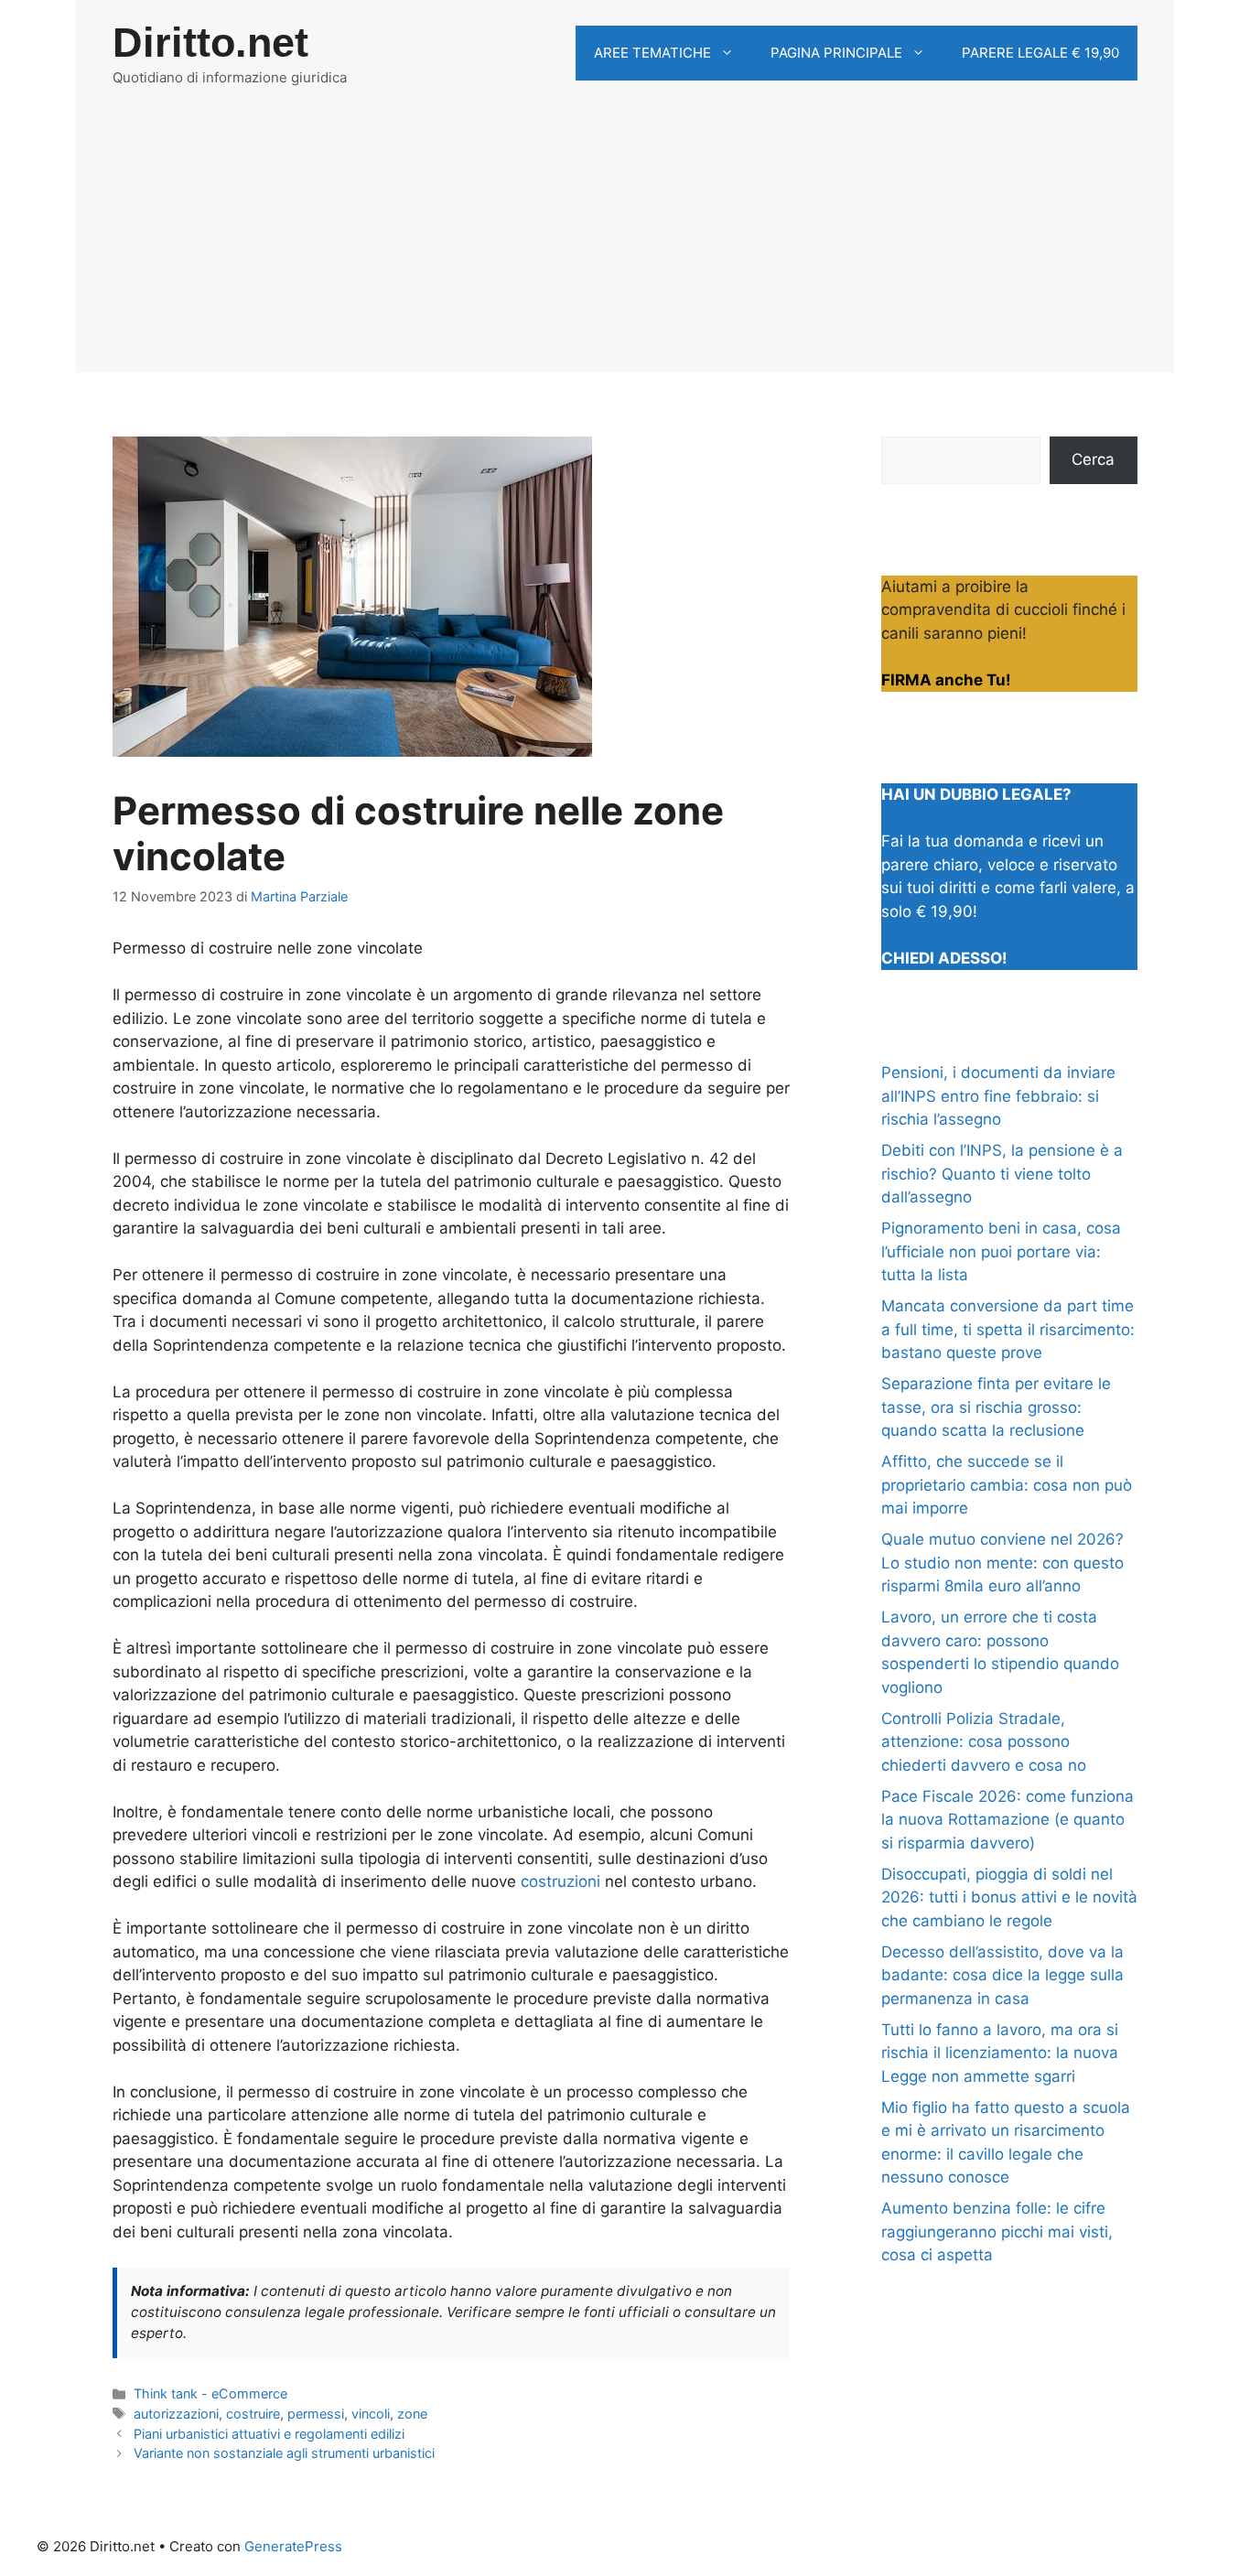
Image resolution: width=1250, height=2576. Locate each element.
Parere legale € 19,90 (1040, 53)
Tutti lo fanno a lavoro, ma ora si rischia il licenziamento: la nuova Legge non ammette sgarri (1000, 2053)
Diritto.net (210, 43)
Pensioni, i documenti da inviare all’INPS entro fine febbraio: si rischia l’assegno (998, 1096)
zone (412, 2414)
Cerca (1093, 459)
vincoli (371, 2414)
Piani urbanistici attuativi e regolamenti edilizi (269, 2434)
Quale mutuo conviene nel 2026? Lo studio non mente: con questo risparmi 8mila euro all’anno (1002, 1563)
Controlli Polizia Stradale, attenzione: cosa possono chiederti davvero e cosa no (984, 1742)
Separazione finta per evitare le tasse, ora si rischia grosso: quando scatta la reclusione (996, 1407)
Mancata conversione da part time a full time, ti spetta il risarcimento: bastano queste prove (1008, 1329)
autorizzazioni (176, 2414)
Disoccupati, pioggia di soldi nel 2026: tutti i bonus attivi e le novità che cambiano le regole (1009, 1897)
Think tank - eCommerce (210, 2393)
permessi (316, 2414)
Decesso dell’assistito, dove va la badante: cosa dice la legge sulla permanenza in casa (1002, 1975)
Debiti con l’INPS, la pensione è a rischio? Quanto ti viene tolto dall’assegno (1002, 1174)
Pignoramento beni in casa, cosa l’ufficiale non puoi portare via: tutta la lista (1001, 1251)
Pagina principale (836, 53)
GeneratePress (293, 2546)
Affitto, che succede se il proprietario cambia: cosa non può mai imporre (1007, 1485)
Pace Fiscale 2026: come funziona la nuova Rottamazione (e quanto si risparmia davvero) (1008, 1820)
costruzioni (560, 1881)
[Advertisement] (625, 244)
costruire (253, 2414)
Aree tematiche (652, 53)
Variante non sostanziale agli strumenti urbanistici (284, 2453)
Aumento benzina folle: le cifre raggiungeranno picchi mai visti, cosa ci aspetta (997, 2231)
